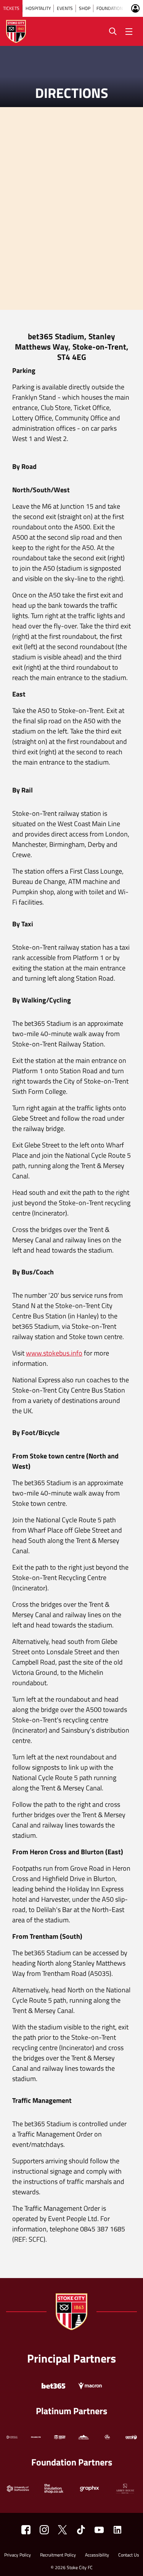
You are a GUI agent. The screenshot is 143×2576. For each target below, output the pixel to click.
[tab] (11, 8)
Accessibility (97, 2556)
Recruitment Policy (58, 2556)
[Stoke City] (117, 2530)
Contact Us (129, 2556)
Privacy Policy (18, 2556)
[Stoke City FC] (26, 2530)
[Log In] (135, 8)
